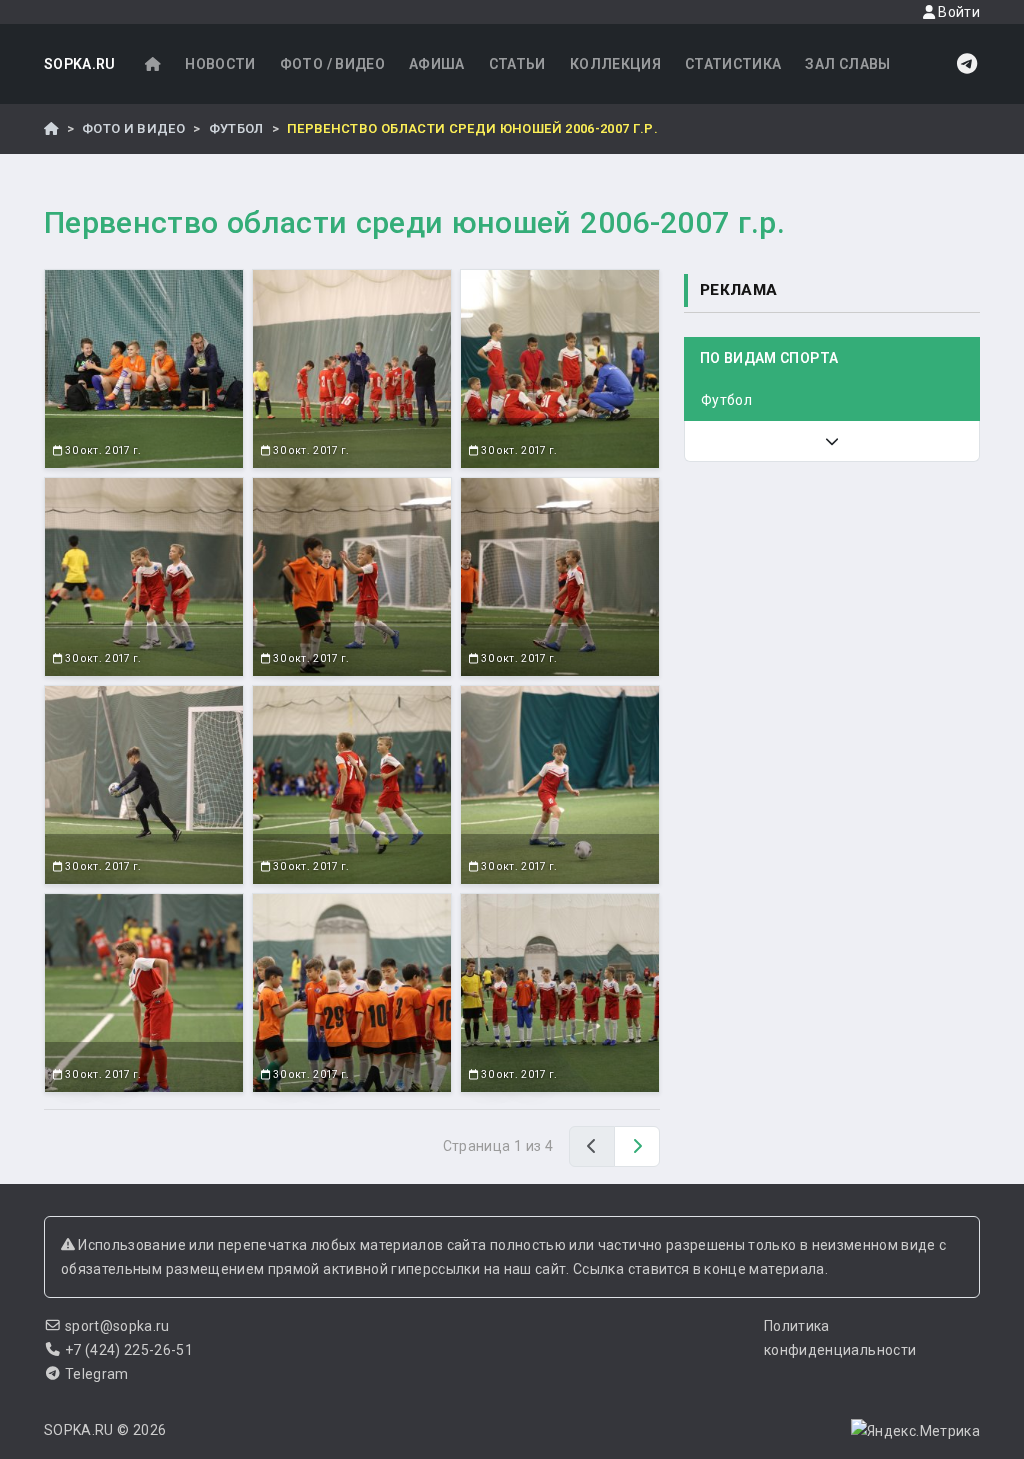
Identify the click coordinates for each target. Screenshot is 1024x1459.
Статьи (517, 64)
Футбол (236, 128)
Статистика (733, 64)
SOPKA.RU (80, 64)
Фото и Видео (133, 128)
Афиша (437, 64)
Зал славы (847, 64)
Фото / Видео (332, 64)
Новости (220, 64)
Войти (957, 12)
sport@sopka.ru (117, 1326)
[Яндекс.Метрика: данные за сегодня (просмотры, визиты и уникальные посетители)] (915, 1431)
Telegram (97, 1374)
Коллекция (615, 64)
